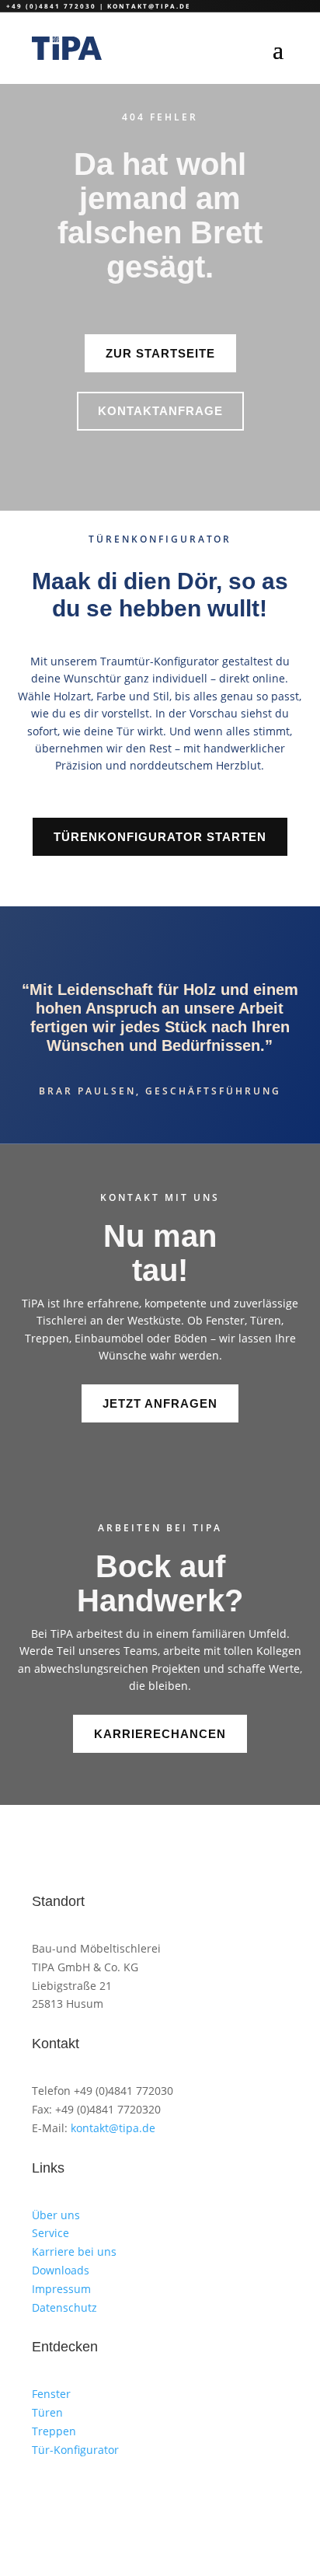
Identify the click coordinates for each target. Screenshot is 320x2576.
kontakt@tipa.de (149, 6)
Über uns (56, 2215)
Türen (47, 2412)
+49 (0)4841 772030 (51, 6)
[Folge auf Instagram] (44, 2495)
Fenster (51, 2394)
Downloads (61, 2270)
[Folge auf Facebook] (106, 2495)
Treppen (54, 2431)
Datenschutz (64, 2307)
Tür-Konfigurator (75, 2450)
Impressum (61, 2289)
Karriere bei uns (74, 2251)
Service (50, 2233)
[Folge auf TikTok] (75, 2495)
